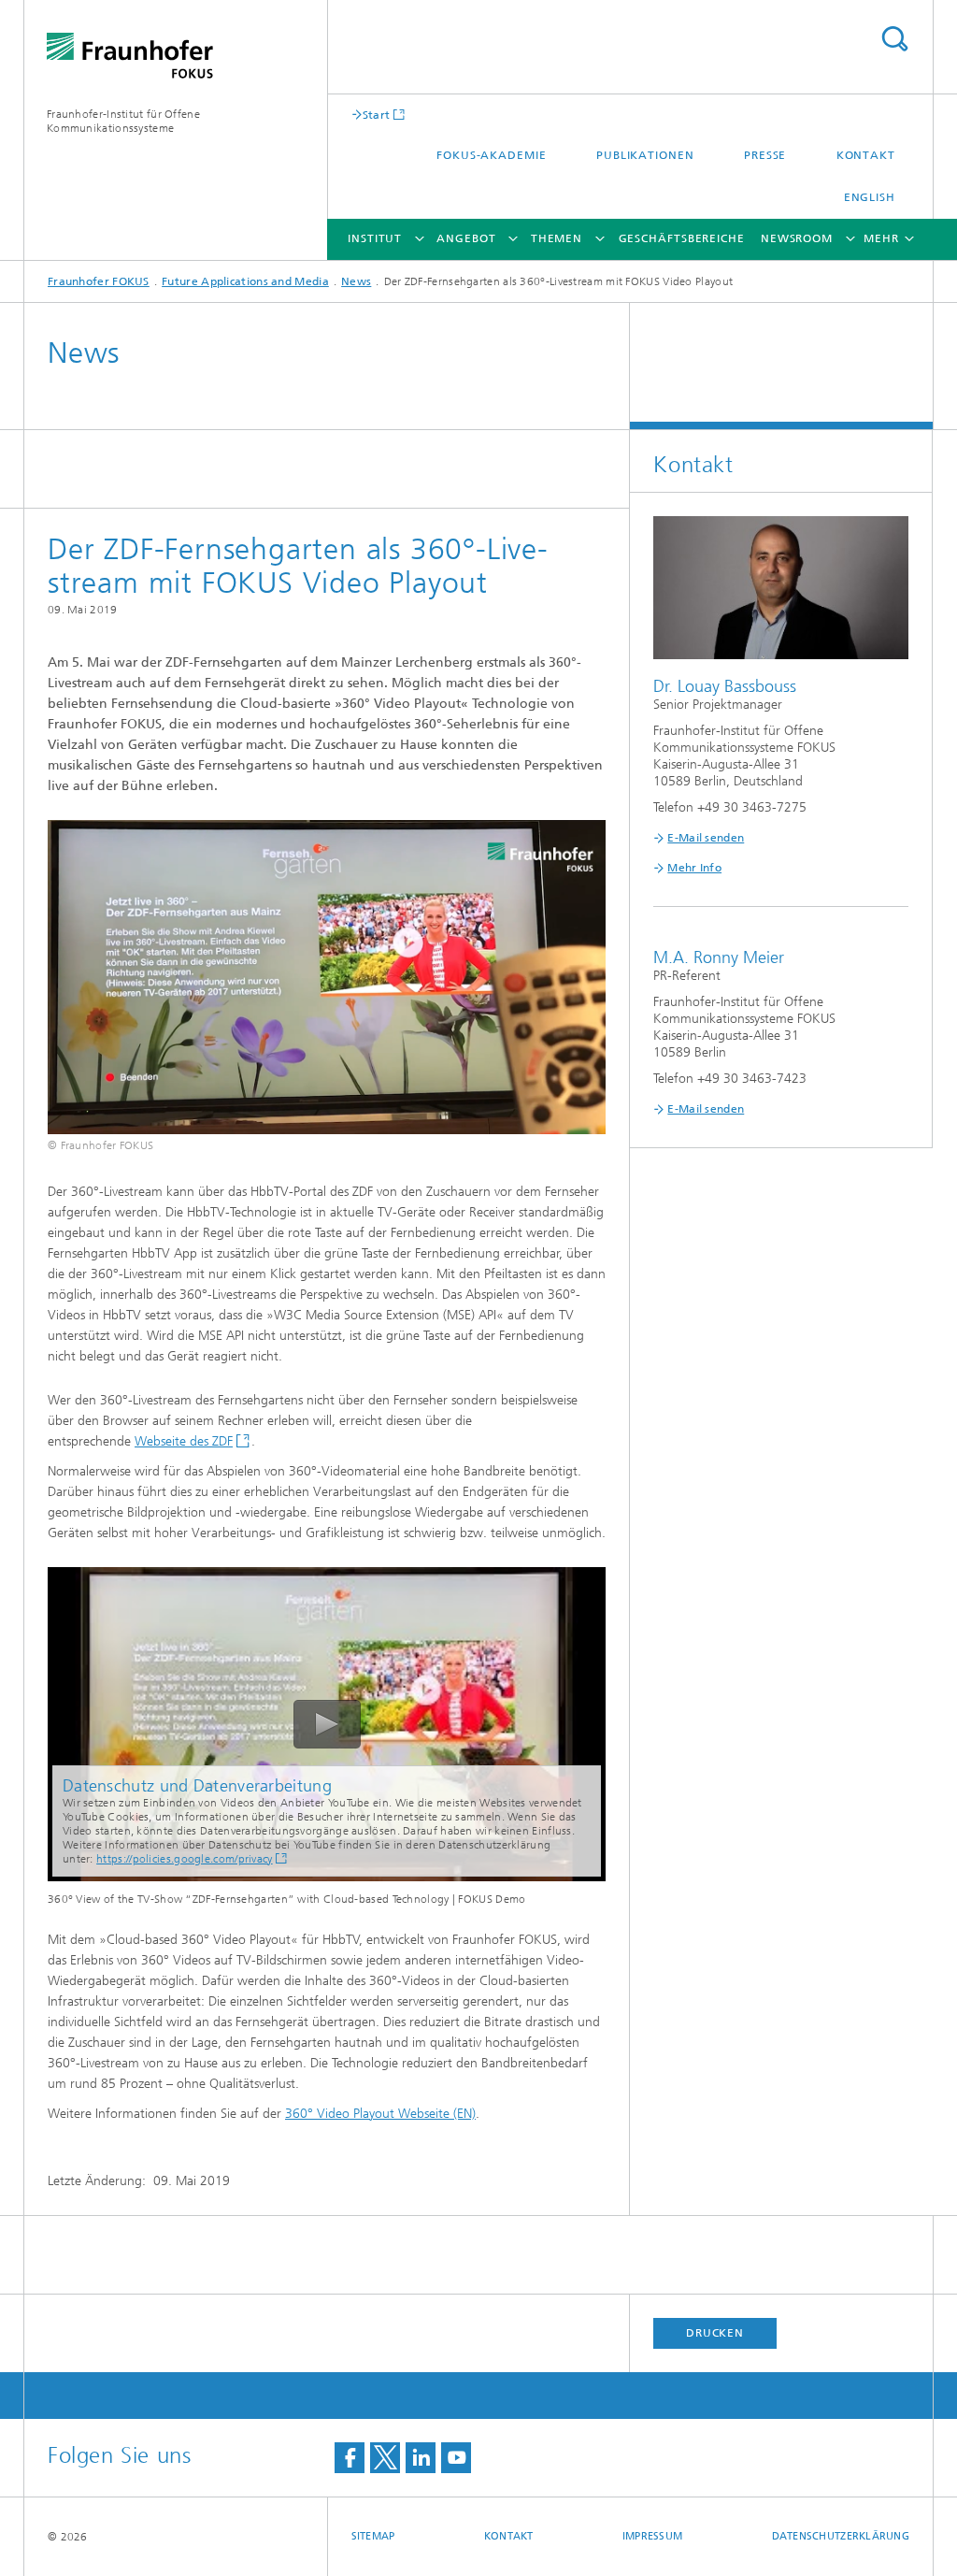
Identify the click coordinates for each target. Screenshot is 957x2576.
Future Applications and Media (245, 281)
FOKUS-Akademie (492, 155)
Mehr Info (694, 868)
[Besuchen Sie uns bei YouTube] (456, 2458)
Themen (557, 238)
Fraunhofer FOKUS (99, 281)
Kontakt (866, 155)
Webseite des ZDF (184, 1441)
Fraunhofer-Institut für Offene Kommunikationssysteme (123, 121)
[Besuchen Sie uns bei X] (385, 2458)
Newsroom (797, 238)
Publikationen (645, 155)
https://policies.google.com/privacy (185, 1859)
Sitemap (373, 2536)
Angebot (466, 238)
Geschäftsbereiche (682, 238)
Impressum (652, 2536)
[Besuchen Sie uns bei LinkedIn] (421, 2458)
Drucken (715, 2333)
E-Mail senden (706, 838)
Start (377, 115)
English (870, 197)
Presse (765, 155)
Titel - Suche (894, 39)
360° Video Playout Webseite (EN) (380, 2114)
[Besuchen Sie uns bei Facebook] (350, 2458)
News (356, 281)
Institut (375, 238)
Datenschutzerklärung (841, 2536)
